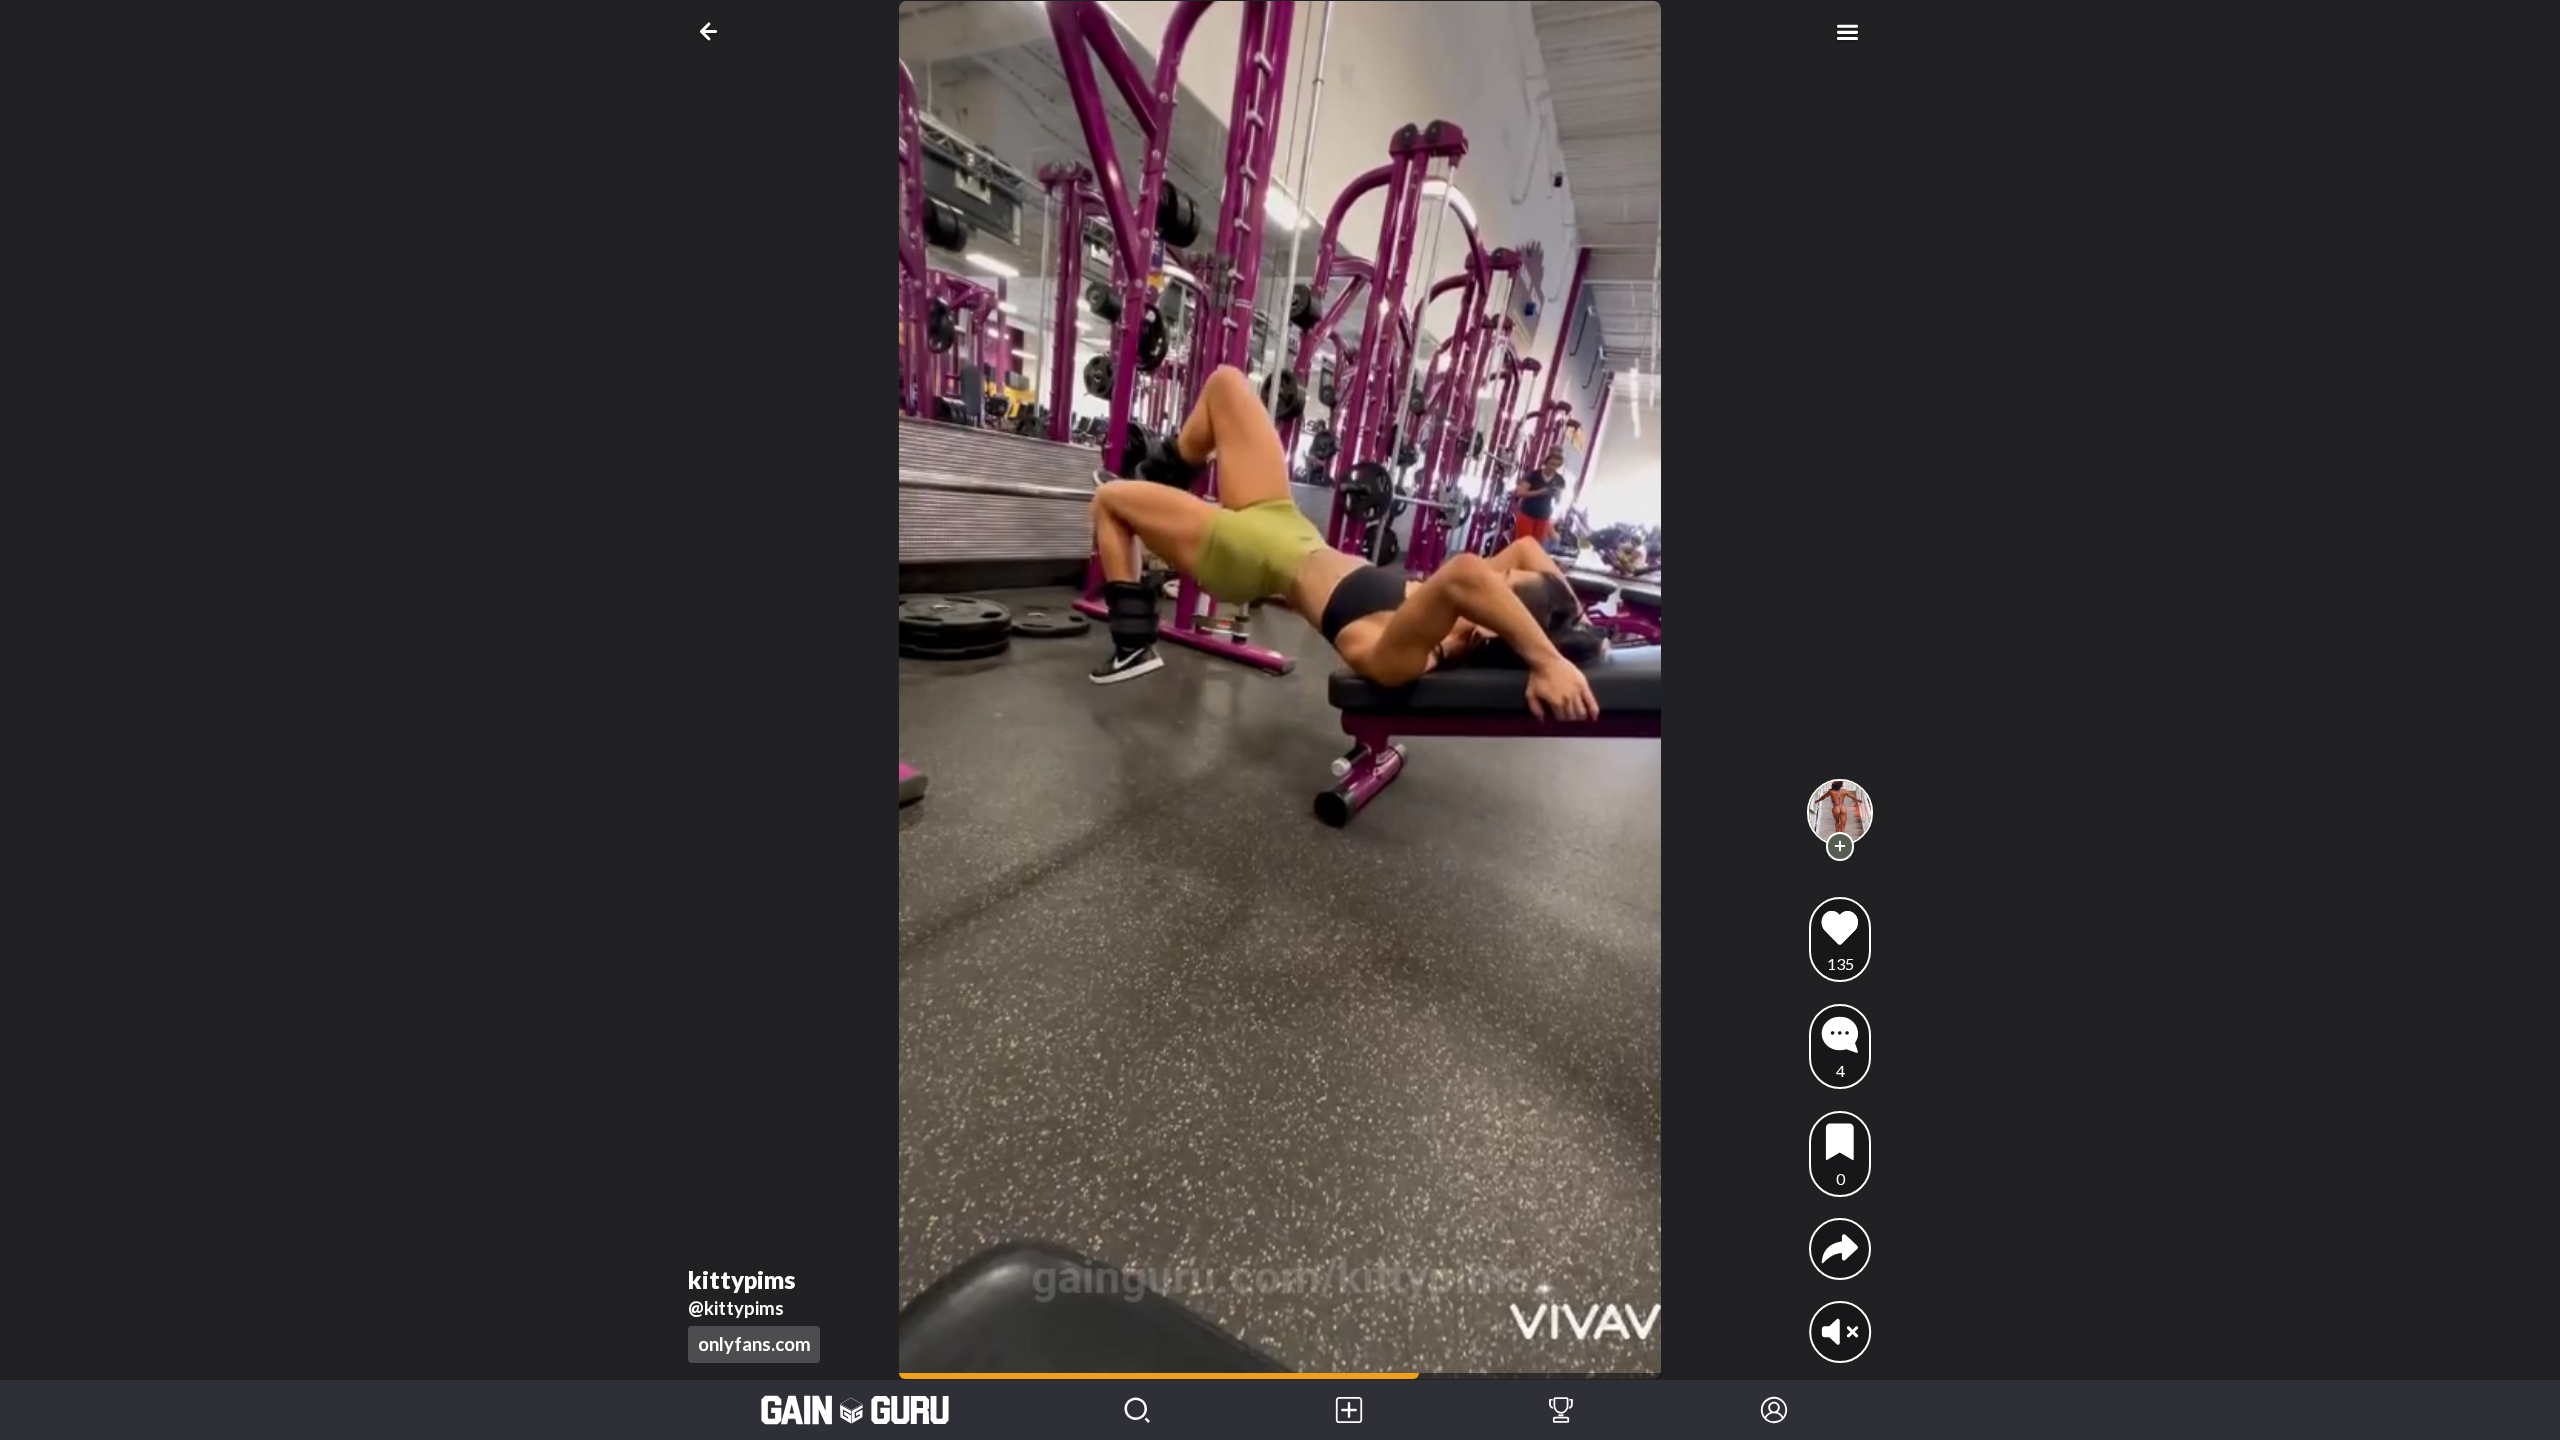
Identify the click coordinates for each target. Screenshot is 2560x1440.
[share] (1840, 1249)
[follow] (1840, 846)
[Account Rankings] (1561, 1410)
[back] (712, 31)
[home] (855, 1410)
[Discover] (1137, 1410)
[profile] (1840, 812)
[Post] (1349, 1410)
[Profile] (1774, 1410)
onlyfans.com (754, 1344)
